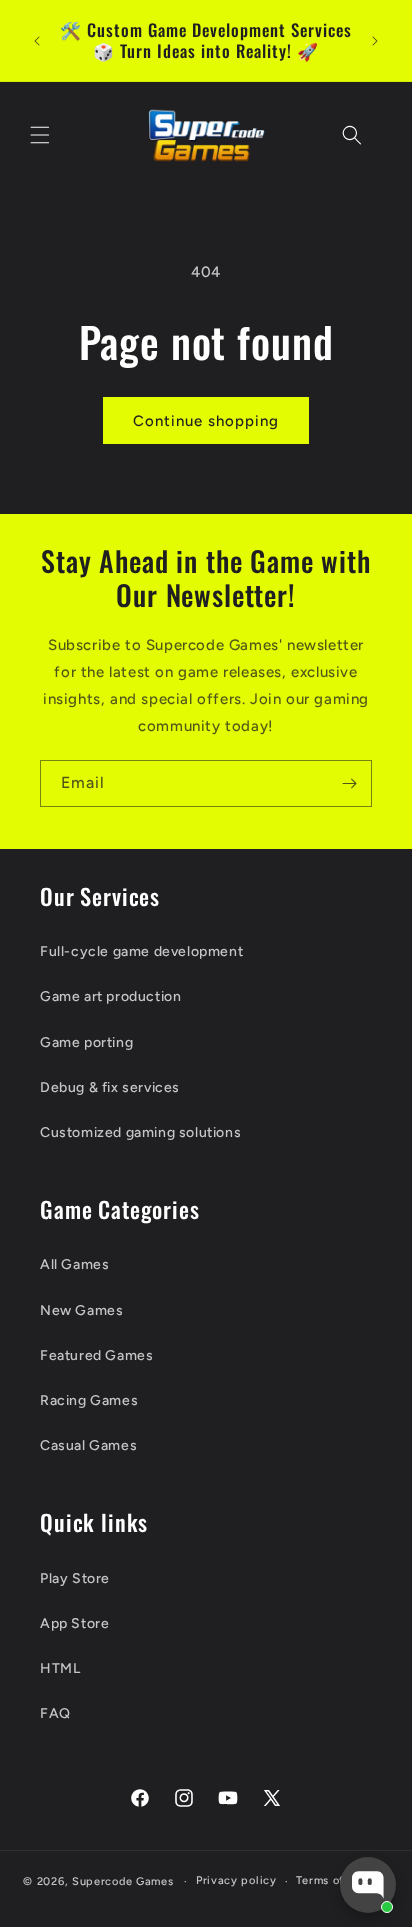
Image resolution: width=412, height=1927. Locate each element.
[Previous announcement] (37, 41)
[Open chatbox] (368, 1885)
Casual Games (88, 1445)
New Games (81, 1310)
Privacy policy (236, 1880)
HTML (60, 1668)
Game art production (110, 996)
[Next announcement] (375, 41)
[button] (40, 135)
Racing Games (89, 1400)
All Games (74, 1264)
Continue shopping (206, 421)
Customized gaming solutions (140, 1132)
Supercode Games (123, 1881)
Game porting (86, 1042)
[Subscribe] (349, 783)
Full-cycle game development (141, 951)
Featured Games (96, 1355)
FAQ (55, 1713)
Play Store (75, 1578)
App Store (74, 1623)
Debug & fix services (110, 1087)
